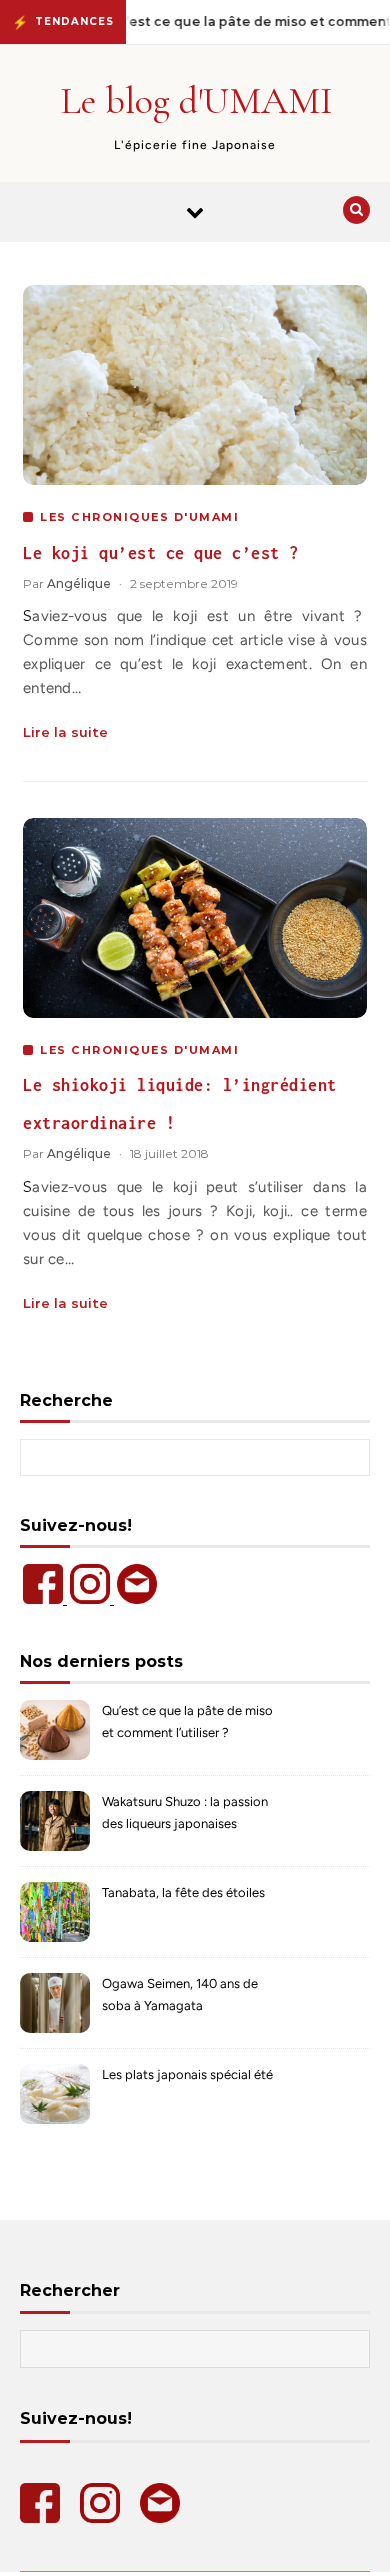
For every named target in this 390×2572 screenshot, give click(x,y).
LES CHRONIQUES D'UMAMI (139, 517)
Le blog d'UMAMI (196, 101)
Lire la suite (65, 732)
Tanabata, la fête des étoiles (183, 1892)
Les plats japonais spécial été (187, 2074)
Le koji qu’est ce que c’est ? (161, 553)
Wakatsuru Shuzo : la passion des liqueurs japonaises (185, 1812)
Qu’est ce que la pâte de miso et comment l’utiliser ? (187, 1721)
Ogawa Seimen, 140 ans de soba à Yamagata (180, 1994)
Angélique (79, 583)
